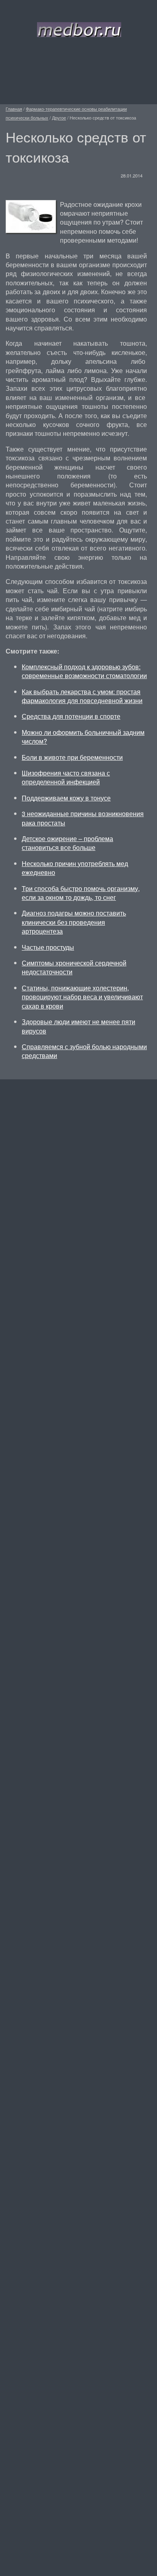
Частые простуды (48, 947)
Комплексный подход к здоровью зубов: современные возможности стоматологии (84, 671)
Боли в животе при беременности (72, 757)
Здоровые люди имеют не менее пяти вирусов (78, 1026)
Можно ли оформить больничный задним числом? (83, 737)
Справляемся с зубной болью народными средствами (84, 1051)
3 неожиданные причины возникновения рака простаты (83, 818)
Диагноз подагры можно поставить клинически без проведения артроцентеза (74, 922)
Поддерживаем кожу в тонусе (66, 798)
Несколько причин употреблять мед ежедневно (75, 868)
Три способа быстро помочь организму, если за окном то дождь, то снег (81, 893)
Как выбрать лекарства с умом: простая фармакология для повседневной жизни (82, 696)
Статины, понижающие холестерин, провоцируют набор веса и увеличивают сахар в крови (82, 997)
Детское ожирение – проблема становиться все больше (67, 843)
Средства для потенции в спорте (71, 716)
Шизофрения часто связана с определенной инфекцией (66, 777)
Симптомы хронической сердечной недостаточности (74, 967)
